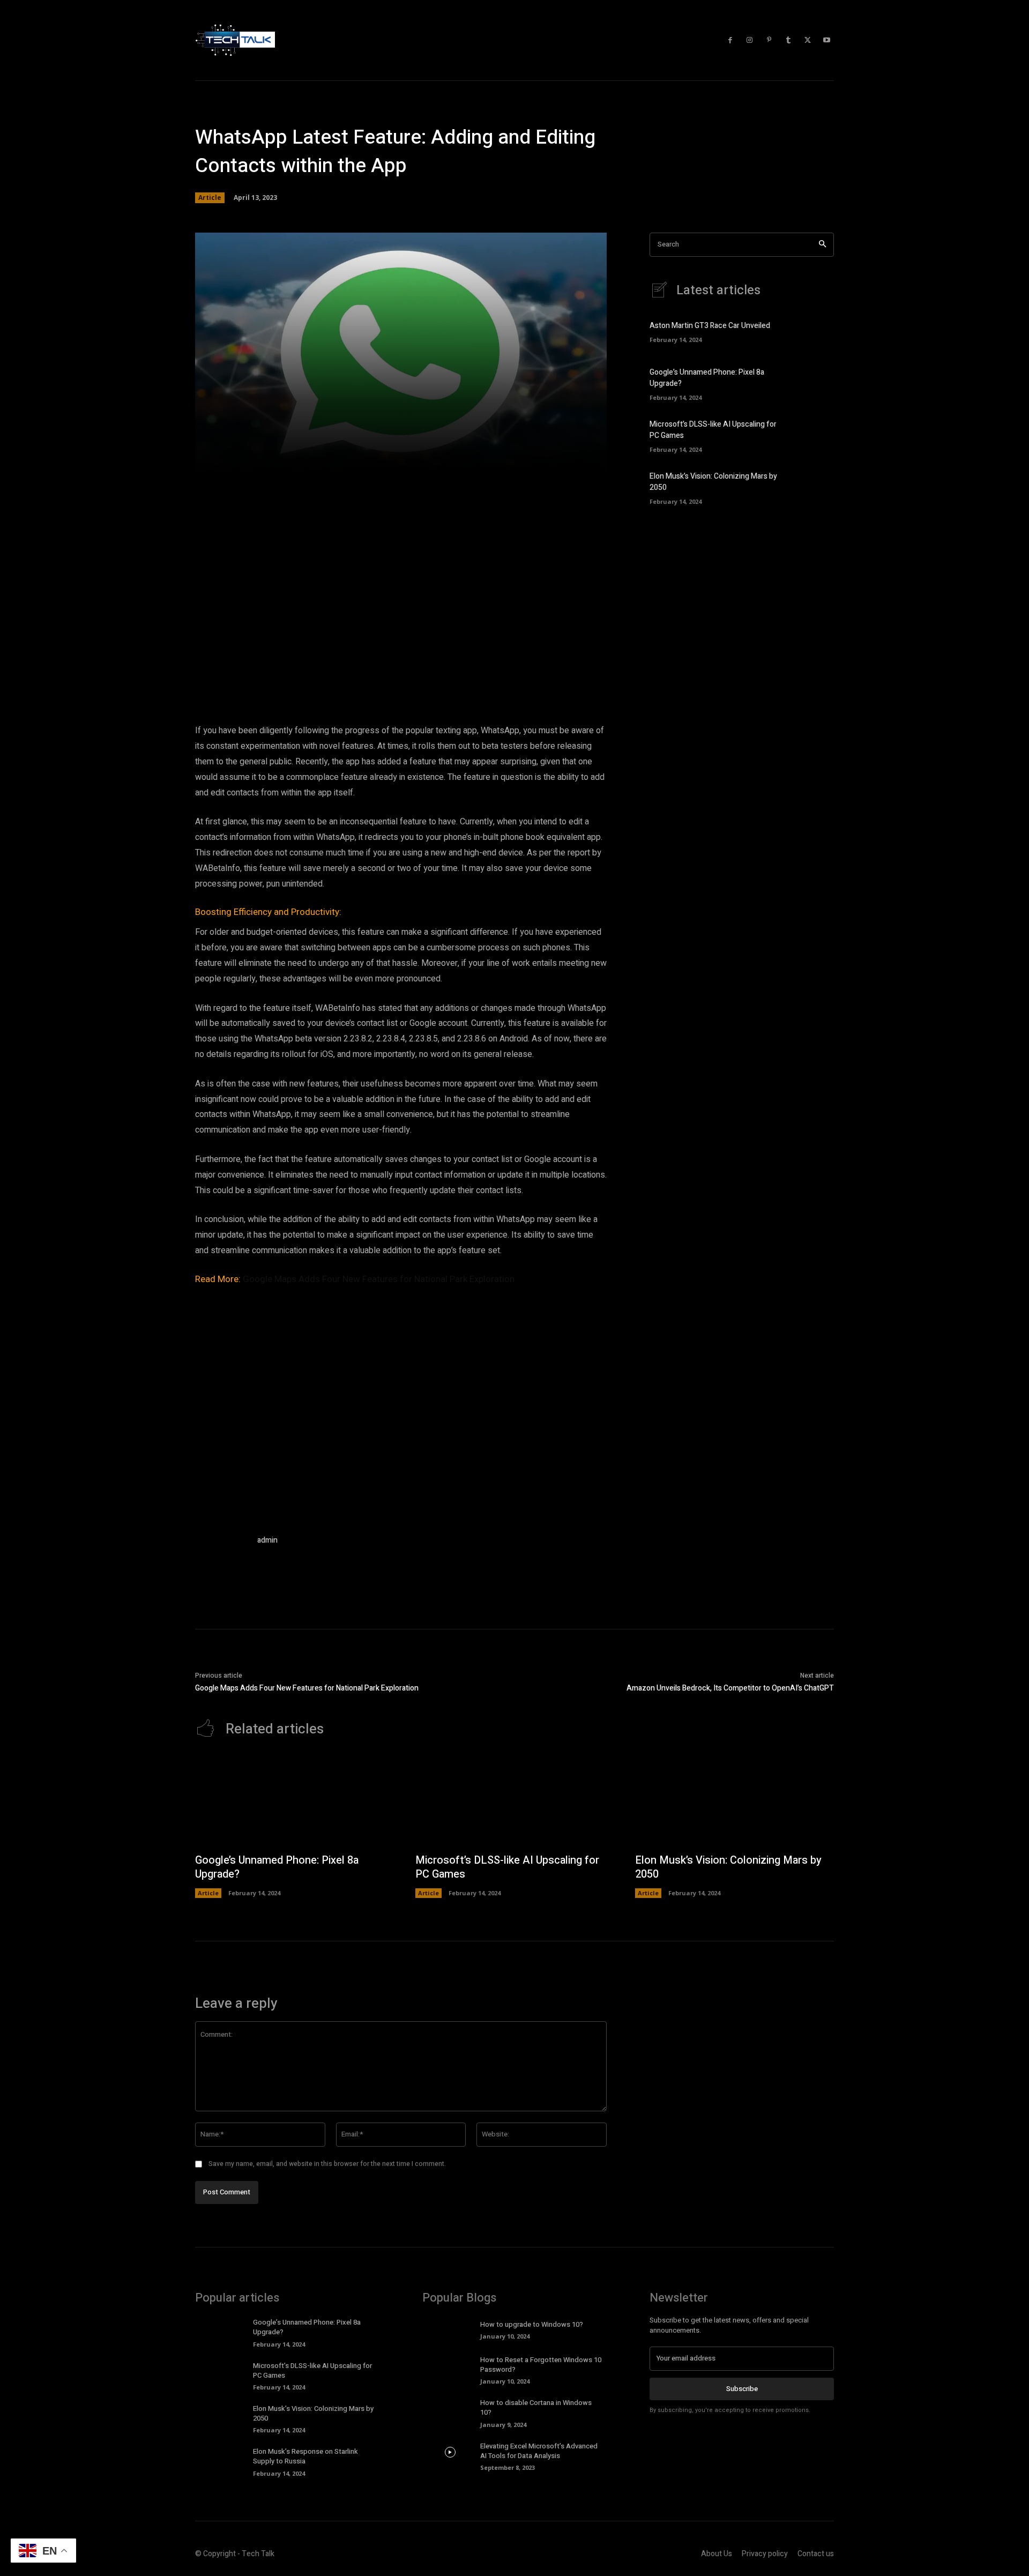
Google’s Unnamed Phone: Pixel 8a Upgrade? (277, 1867)
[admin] (221, 1560)
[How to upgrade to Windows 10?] (450, 2329)
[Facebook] (730, 40)
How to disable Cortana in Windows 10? (536, 2407)
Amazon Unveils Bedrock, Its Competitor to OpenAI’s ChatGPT (730, 1688)
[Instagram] (750, 40)
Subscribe (742, 2389)
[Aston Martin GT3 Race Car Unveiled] (815, 331)
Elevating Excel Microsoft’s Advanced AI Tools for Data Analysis (539, 2451)
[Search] (822, 245)
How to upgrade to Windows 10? (532, 2324)
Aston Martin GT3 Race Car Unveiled (710, 326)
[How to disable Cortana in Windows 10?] (450, 2409)
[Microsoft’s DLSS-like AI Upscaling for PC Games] (815, 435)
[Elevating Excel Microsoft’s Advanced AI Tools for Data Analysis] (450, 2453)
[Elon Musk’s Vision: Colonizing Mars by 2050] (815, 487)
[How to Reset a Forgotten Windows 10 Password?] (450, 2366)
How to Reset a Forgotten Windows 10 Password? (541, 2365)
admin (267, 1540)
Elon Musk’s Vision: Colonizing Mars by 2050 (728, 1867)
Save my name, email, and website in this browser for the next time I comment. (327, 2164)
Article (210, 198)
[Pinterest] (769, 40)
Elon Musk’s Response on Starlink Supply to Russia (305, 2456)
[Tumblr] (788, 40)
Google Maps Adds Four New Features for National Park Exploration (379, 1279)
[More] (555, 459)
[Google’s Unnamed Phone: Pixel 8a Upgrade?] (815, 383)
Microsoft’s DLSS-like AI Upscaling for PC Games (507, 1867)
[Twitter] (808, 40)
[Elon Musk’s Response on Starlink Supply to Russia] (223, 2458)
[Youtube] (827, 40)
